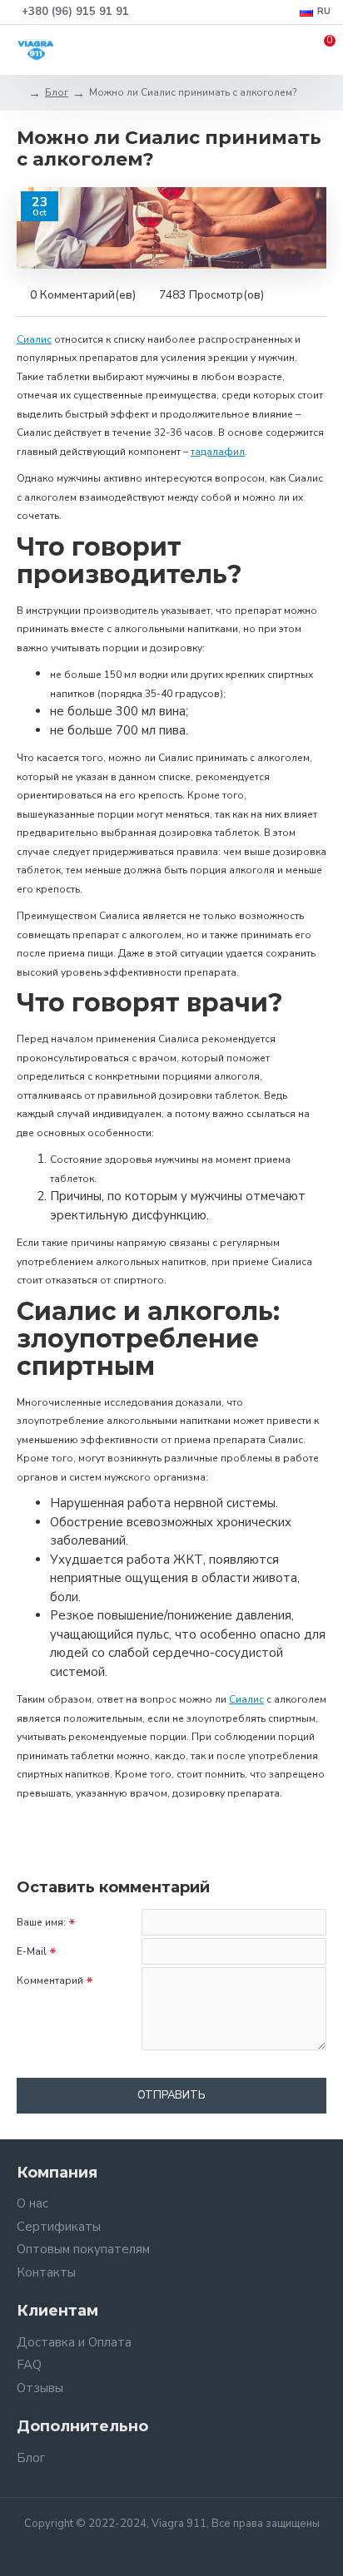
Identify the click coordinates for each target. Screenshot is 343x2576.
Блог (57, 92)
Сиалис (34, 339)
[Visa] (158, 2548)
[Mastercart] (185, 2548)
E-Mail (32, 1951)
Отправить (171, 2095)
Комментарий (50, 1980)
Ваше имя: (41, 1922)
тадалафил (218, 452)
